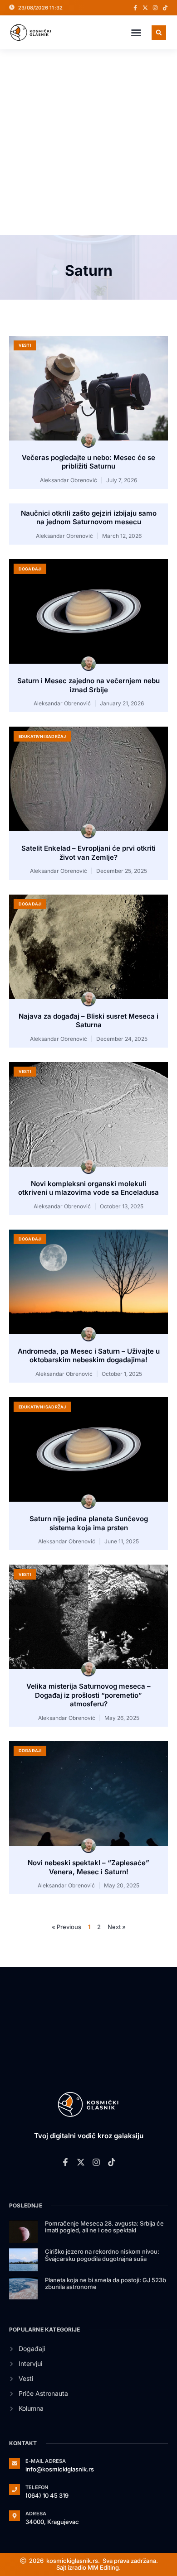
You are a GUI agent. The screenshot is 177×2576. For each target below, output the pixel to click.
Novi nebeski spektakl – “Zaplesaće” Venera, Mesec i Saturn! (88, 1867)
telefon (37, 2487)
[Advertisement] (88, 142)
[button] (136, 33)
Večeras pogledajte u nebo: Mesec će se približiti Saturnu (88, 462)
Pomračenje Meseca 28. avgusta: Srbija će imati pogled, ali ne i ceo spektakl (104, 2227)
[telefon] (15, 2490)
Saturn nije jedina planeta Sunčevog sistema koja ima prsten (89, 1523)
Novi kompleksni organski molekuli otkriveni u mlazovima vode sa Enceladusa (88, 1188)
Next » (117, 1927)
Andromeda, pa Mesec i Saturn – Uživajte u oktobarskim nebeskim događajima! (89, 1356)
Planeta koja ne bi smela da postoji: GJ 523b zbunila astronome (106, 2284)
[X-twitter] (145, 8)
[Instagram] (155, 8)
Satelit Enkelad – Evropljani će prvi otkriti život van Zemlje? (88, 853)
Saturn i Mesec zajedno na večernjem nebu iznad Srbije (88, 685)
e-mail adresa (46, 2461)
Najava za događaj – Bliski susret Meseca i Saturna (88, 1021)
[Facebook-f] (135, 8)
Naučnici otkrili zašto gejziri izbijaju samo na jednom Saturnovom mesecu (89, 518)
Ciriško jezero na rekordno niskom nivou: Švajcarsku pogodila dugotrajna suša (102, 2255)
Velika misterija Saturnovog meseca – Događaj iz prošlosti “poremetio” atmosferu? (88, 1695)
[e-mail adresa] (15, 2463)
